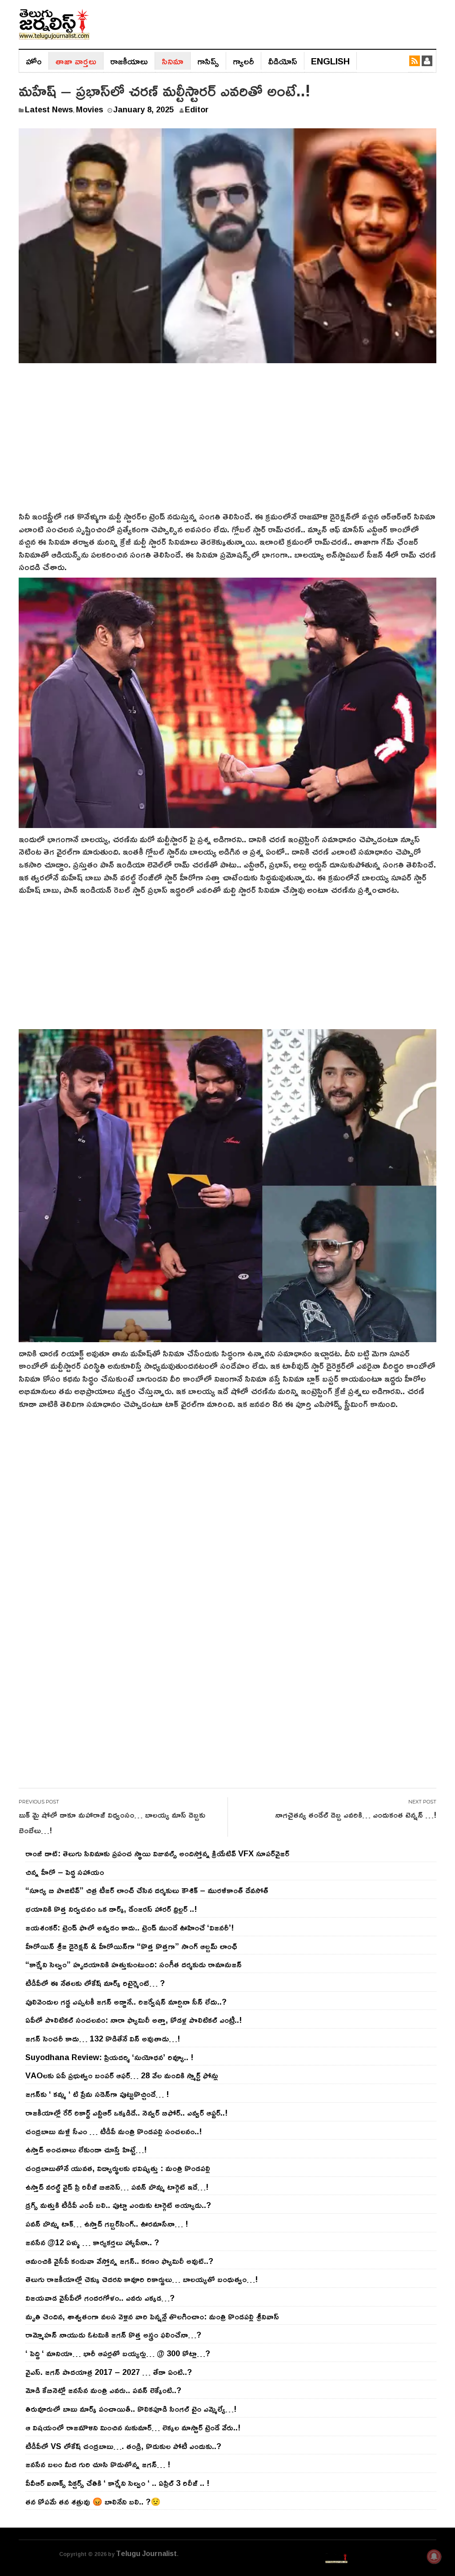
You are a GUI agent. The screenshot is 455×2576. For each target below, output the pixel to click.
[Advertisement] (227, 443)
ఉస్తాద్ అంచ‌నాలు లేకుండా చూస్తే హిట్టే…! (86, 2149)
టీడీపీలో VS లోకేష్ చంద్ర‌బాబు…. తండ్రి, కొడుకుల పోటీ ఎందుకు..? (123, 2446)
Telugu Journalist (146, 2553)
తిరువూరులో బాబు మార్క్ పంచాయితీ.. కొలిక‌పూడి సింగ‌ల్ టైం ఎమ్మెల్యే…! (131, 2409)
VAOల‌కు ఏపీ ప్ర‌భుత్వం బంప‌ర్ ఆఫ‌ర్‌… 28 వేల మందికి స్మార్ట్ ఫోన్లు (122, 2075)
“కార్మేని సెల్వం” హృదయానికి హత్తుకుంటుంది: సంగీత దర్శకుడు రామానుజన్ (134, 1964)
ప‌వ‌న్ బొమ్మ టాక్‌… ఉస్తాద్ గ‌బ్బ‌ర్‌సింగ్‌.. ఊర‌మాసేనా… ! (107, 2223)
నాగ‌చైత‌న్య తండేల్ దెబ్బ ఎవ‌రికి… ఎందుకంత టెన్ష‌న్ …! (356, 1815)
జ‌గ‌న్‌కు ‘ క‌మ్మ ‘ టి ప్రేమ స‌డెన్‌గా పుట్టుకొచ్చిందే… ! (97, 2094)
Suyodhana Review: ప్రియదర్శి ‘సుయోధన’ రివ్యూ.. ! (109, 2057)
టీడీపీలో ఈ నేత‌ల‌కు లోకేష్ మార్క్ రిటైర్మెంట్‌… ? (95, 1983)
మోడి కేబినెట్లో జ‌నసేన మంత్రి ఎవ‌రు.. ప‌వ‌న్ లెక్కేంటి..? (103, 2390)
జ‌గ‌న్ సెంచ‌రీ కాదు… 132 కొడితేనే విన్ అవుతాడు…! (103, 2038)
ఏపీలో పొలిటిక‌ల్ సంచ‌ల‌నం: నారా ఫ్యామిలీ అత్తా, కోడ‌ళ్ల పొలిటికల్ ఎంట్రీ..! (134, 2020)
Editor (197, 109)
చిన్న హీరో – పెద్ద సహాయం (65, 1872)
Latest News (49, 109)
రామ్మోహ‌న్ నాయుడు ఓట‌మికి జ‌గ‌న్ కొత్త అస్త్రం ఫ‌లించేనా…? (113, 2334)
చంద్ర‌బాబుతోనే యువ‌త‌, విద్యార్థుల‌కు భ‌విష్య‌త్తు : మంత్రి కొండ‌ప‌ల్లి (118, 2168)
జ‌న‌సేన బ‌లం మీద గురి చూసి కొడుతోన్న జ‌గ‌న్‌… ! (98, 2464)
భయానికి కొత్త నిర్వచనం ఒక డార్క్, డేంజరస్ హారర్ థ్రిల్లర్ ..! (111, 1909)
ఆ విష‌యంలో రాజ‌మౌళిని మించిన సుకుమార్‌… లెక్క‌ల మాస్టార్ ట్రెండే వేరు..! (133, 2427)
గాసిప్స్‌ (208, 61)
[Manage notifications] (434, 2556)
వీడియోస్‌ (283, 61)
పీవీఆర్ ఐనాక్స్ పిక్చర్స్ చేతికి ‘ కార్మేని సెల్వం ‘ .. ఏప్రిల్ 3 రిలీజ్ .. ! (117, 2483)
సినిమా (173, 61)
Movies (90, 109)
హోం (34, 61)
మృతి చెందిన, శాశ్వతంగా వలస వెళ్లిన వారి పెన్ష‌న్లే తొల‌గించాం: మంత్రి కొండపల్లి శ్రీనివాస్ (152, 2316)
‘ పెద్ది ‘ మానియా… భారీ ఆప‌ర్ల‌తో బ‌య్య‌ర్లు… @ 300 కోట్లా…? (118, 2353)
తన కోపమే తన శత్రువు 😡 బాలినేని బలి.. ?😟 (93, 2501)
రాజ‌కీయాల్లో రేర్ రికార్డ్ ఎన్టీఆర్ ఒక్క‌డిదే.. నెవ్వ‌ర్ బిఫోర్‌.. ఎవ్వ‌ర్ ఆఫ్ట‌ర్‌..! (126, 2112)
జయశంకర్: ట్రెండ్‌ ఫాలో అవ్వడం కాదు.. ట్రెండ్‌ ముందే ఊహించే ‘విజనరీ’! (130, 1927)
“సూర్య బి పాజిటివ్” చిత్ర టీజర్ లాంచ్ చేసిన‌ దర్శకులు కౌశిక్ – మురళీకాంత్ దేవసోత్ (147, 1890)
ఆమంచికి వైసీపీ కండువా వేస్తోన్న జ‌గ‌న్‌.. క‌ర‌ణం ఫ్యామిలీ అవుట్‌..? (119, 2261)
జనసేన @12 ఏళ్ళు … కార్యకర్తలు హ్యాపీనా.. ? (92, 2242)
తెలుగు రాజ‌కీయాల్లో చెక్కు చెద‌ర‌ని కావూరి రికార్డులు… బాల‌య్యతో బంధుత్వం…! (142, 2279)
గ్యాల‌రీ (243, 61)
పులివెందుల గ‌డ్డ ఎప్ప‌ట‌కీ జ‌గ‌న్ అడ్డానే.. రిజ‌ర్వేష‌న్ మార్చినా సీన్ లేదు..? (126, 2001)
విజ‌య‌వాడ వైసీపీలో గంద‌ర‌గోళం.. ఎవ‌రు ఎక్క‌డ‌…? (100, 2298)
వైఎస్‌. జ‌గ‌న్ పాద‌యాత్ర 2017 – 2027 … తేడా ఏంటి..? (109, 2372)
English (330, 61)
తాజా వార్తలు (76, 61)
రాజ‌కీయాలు (129, 61)
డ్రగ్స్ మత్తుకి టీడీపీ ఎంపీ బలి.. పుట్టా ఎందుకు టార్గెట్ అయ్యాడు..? (118, 2205)
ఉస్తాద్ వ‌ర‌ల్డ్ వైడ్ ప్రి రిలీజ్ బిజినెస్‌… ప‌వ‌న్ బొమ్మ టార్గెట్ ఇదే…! (117, 2187)
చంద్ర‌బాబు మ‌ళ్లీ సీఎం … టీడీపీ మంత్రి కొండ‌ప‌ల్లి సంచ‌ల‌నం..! (114, 2131)
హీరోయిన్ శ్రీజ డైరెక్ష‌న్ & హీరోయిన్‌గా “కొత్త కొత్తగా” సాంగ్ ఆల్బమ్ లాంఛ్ (131, 1946)
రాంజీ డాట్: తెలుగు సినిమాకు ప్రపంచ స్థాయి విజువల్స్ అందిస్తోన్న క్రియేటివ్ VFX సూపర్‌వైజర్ (157, 1853)
